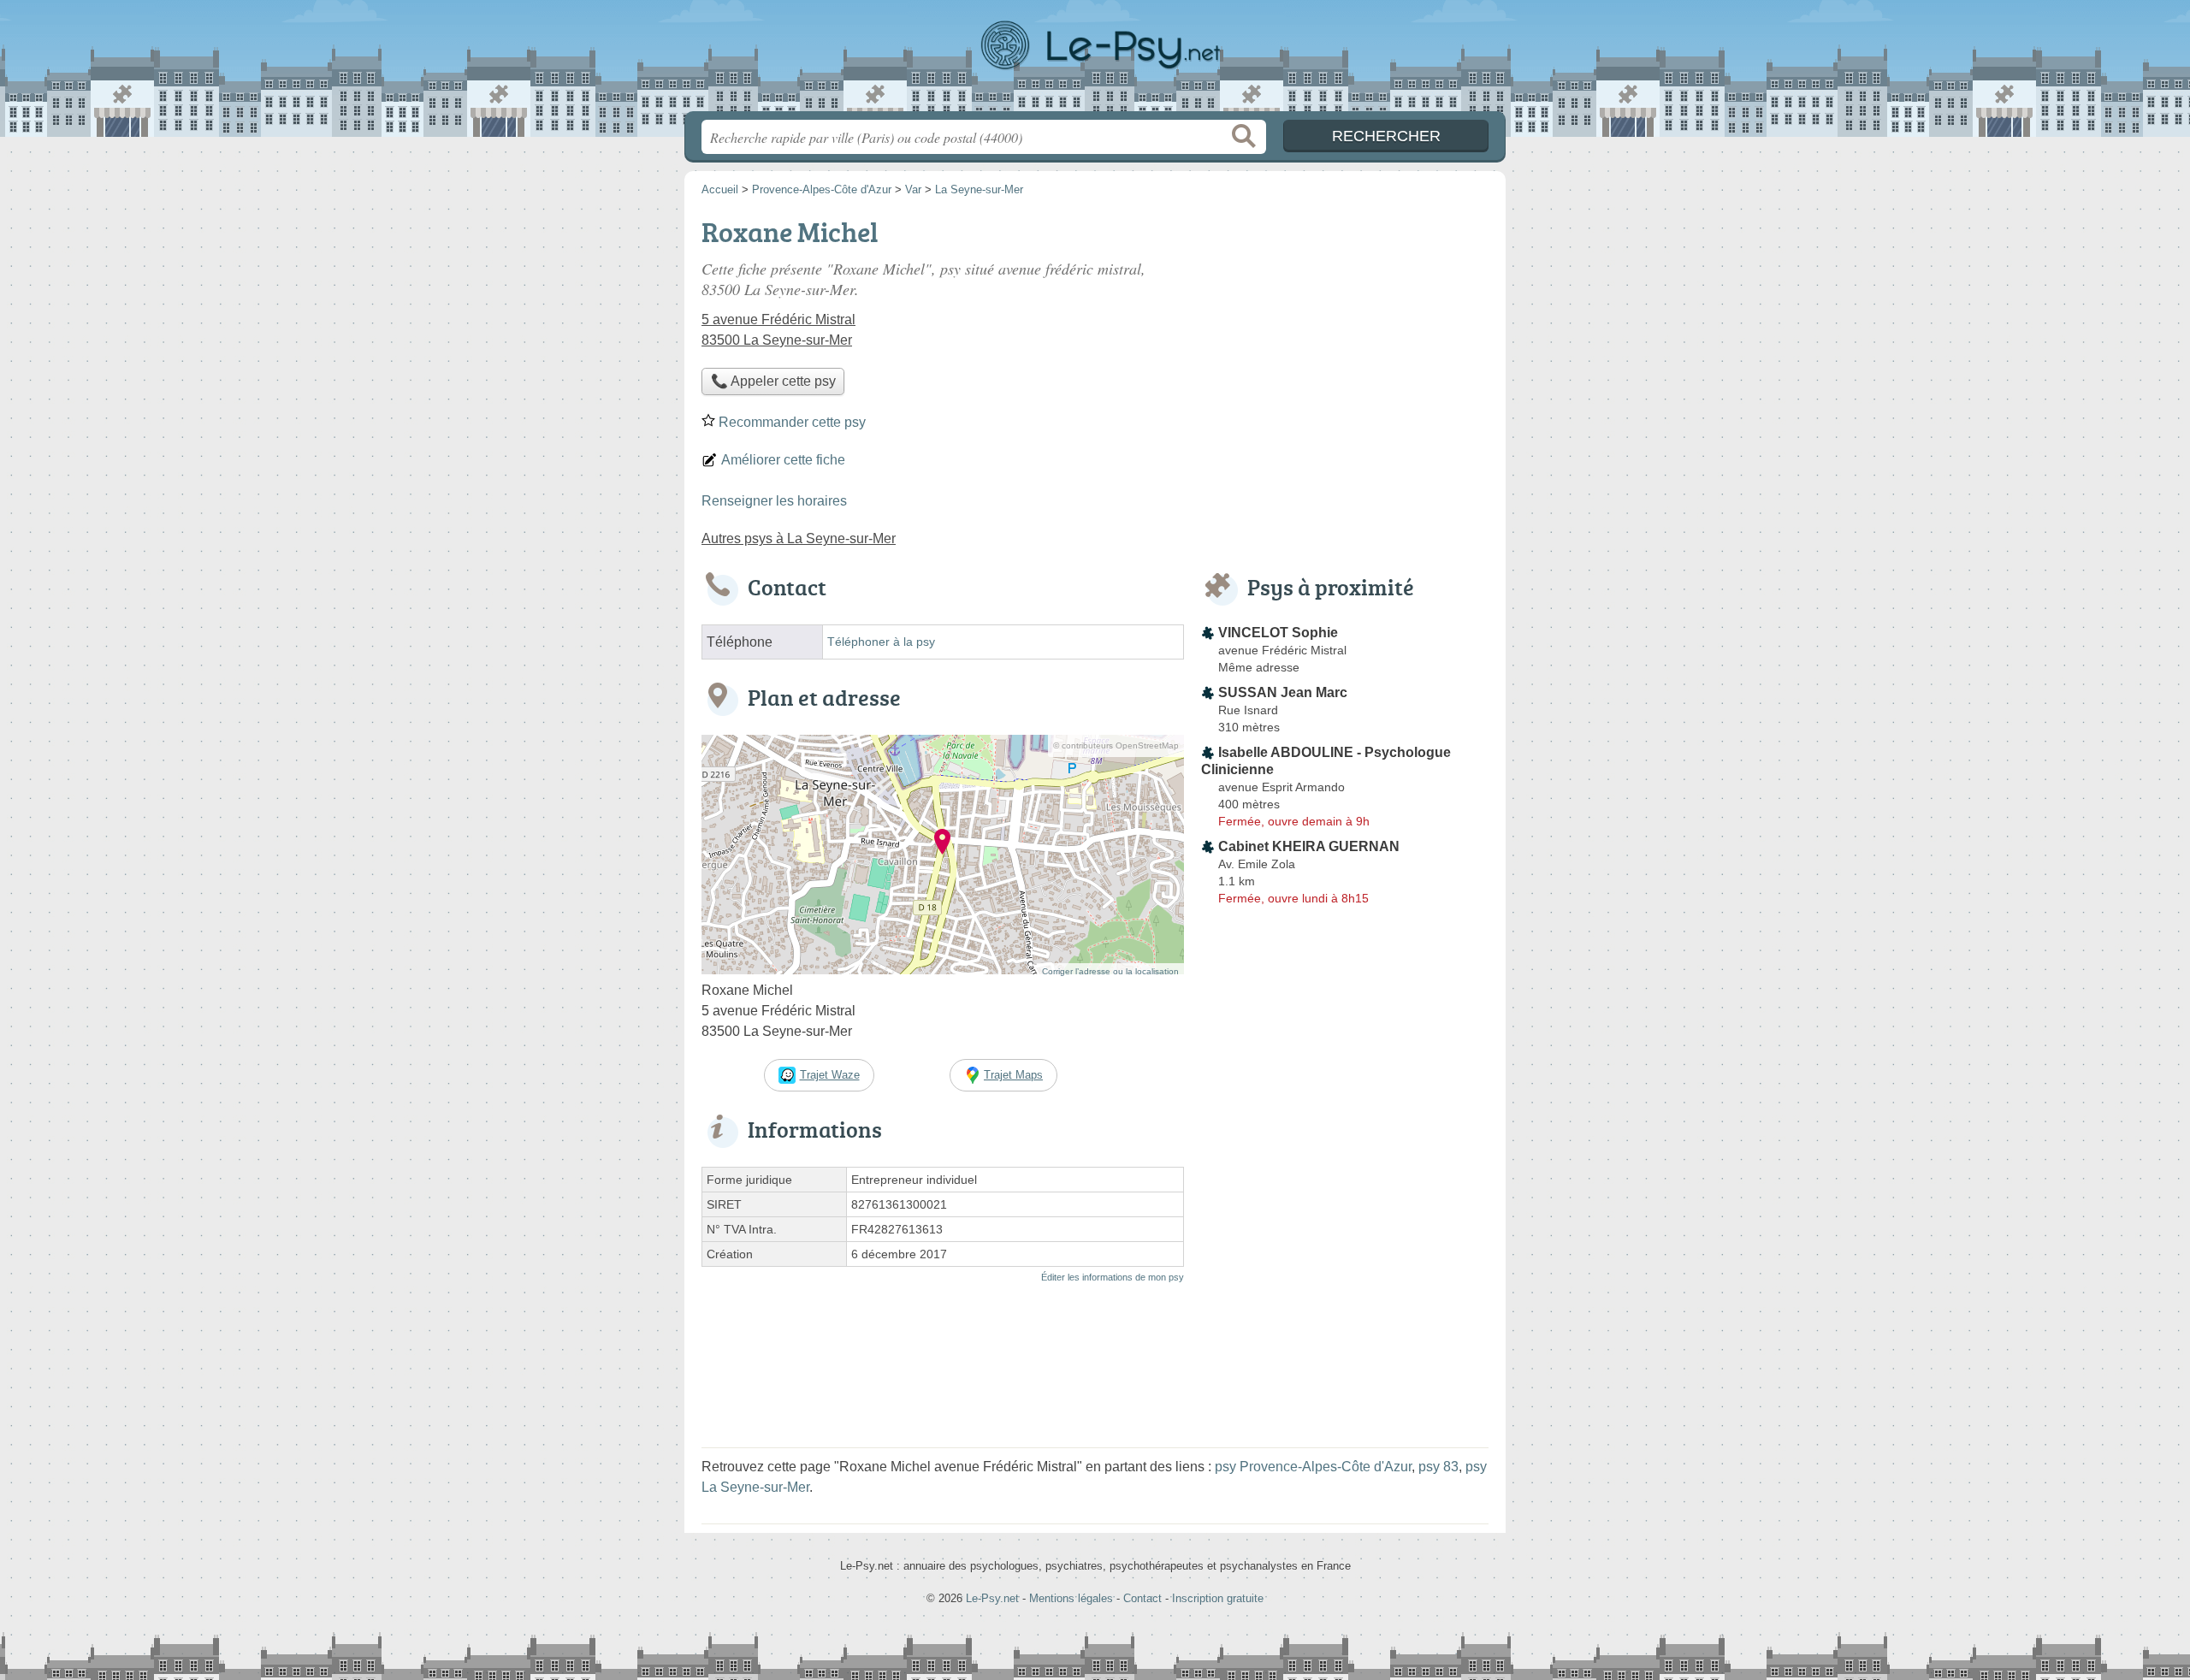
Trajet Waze (830, 1075)
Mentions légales (1071, 1598)
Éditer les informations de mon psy (1113, 1277)
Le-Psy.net (1095, 61)
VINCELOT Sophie (1278, 633)
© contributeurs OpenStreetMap (1116, 745)
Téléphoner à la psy (881, 642)
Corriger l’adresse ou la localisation (1110, 971)
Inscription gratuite (1218, 1598)
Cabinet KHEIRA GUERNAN (1309, 846)
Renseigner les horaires (774, 501)
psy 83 (1438, 1467)
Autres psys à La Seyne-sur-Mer (799, 538)
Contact (1142, 1598)
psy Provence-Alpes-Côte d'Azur (1313, 1467)
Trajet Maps (1013, 1075)
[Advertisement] (1345, 330)
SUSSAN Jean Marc (1283, 692)
